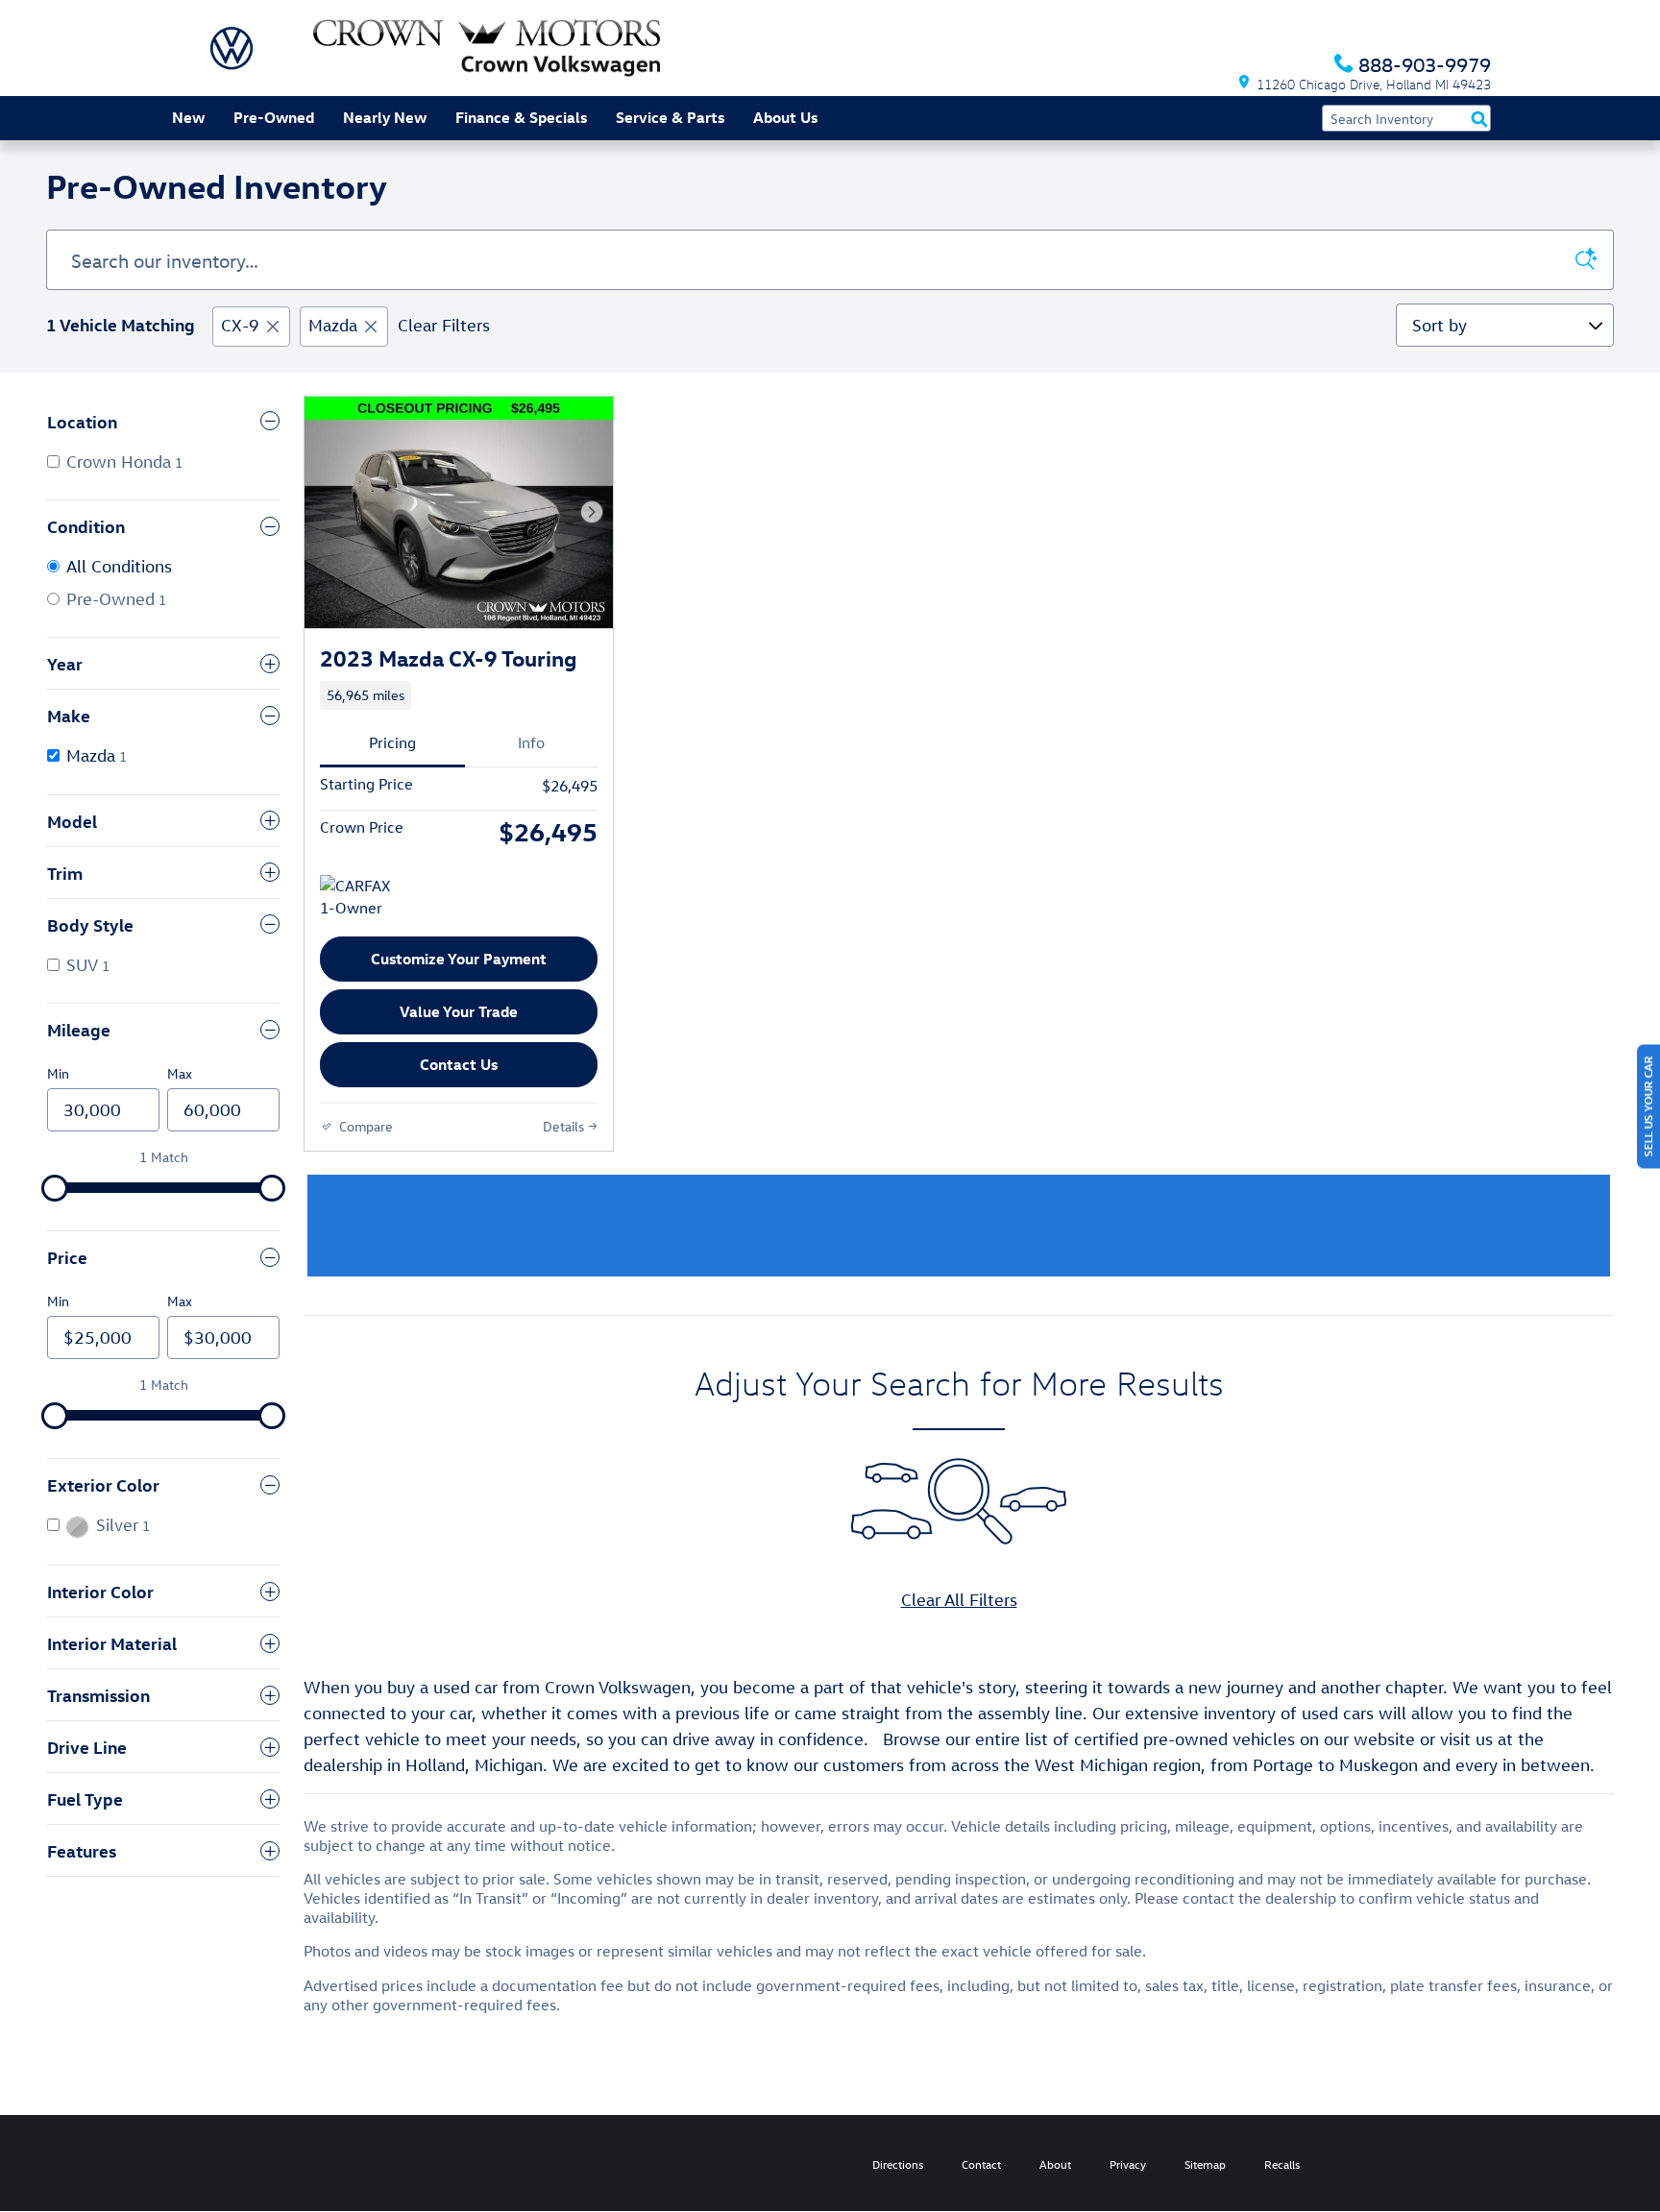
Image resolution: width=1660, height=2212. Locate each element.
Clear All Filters (959, 1600)
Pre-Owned (274, 117)
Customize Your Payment (459, 959)
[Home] (232, 48)
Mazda (333, 325)
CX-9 (240, 325)
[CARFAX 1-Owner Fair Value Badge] (356, 898)
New (188, 117)
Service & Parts (670, 117)
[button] (459, 695)
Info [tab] (531, 742)
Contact (981, 2164)
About (1055, 2164)
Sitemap (1205, 2164)
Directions (898, 2164)
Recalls (1282, 2164)
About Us (785, 117)
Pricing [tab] (392, 742)
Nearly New (385, 117)
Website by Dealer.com (241, 2163)
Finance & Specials (521, 117)
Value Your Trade (459, 1011)
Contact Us (459, 1064)
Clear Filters (444, 325)
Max (180, 1073)
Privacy (1128, 2164)
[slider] (55, 1188)
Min (58, 1073)
